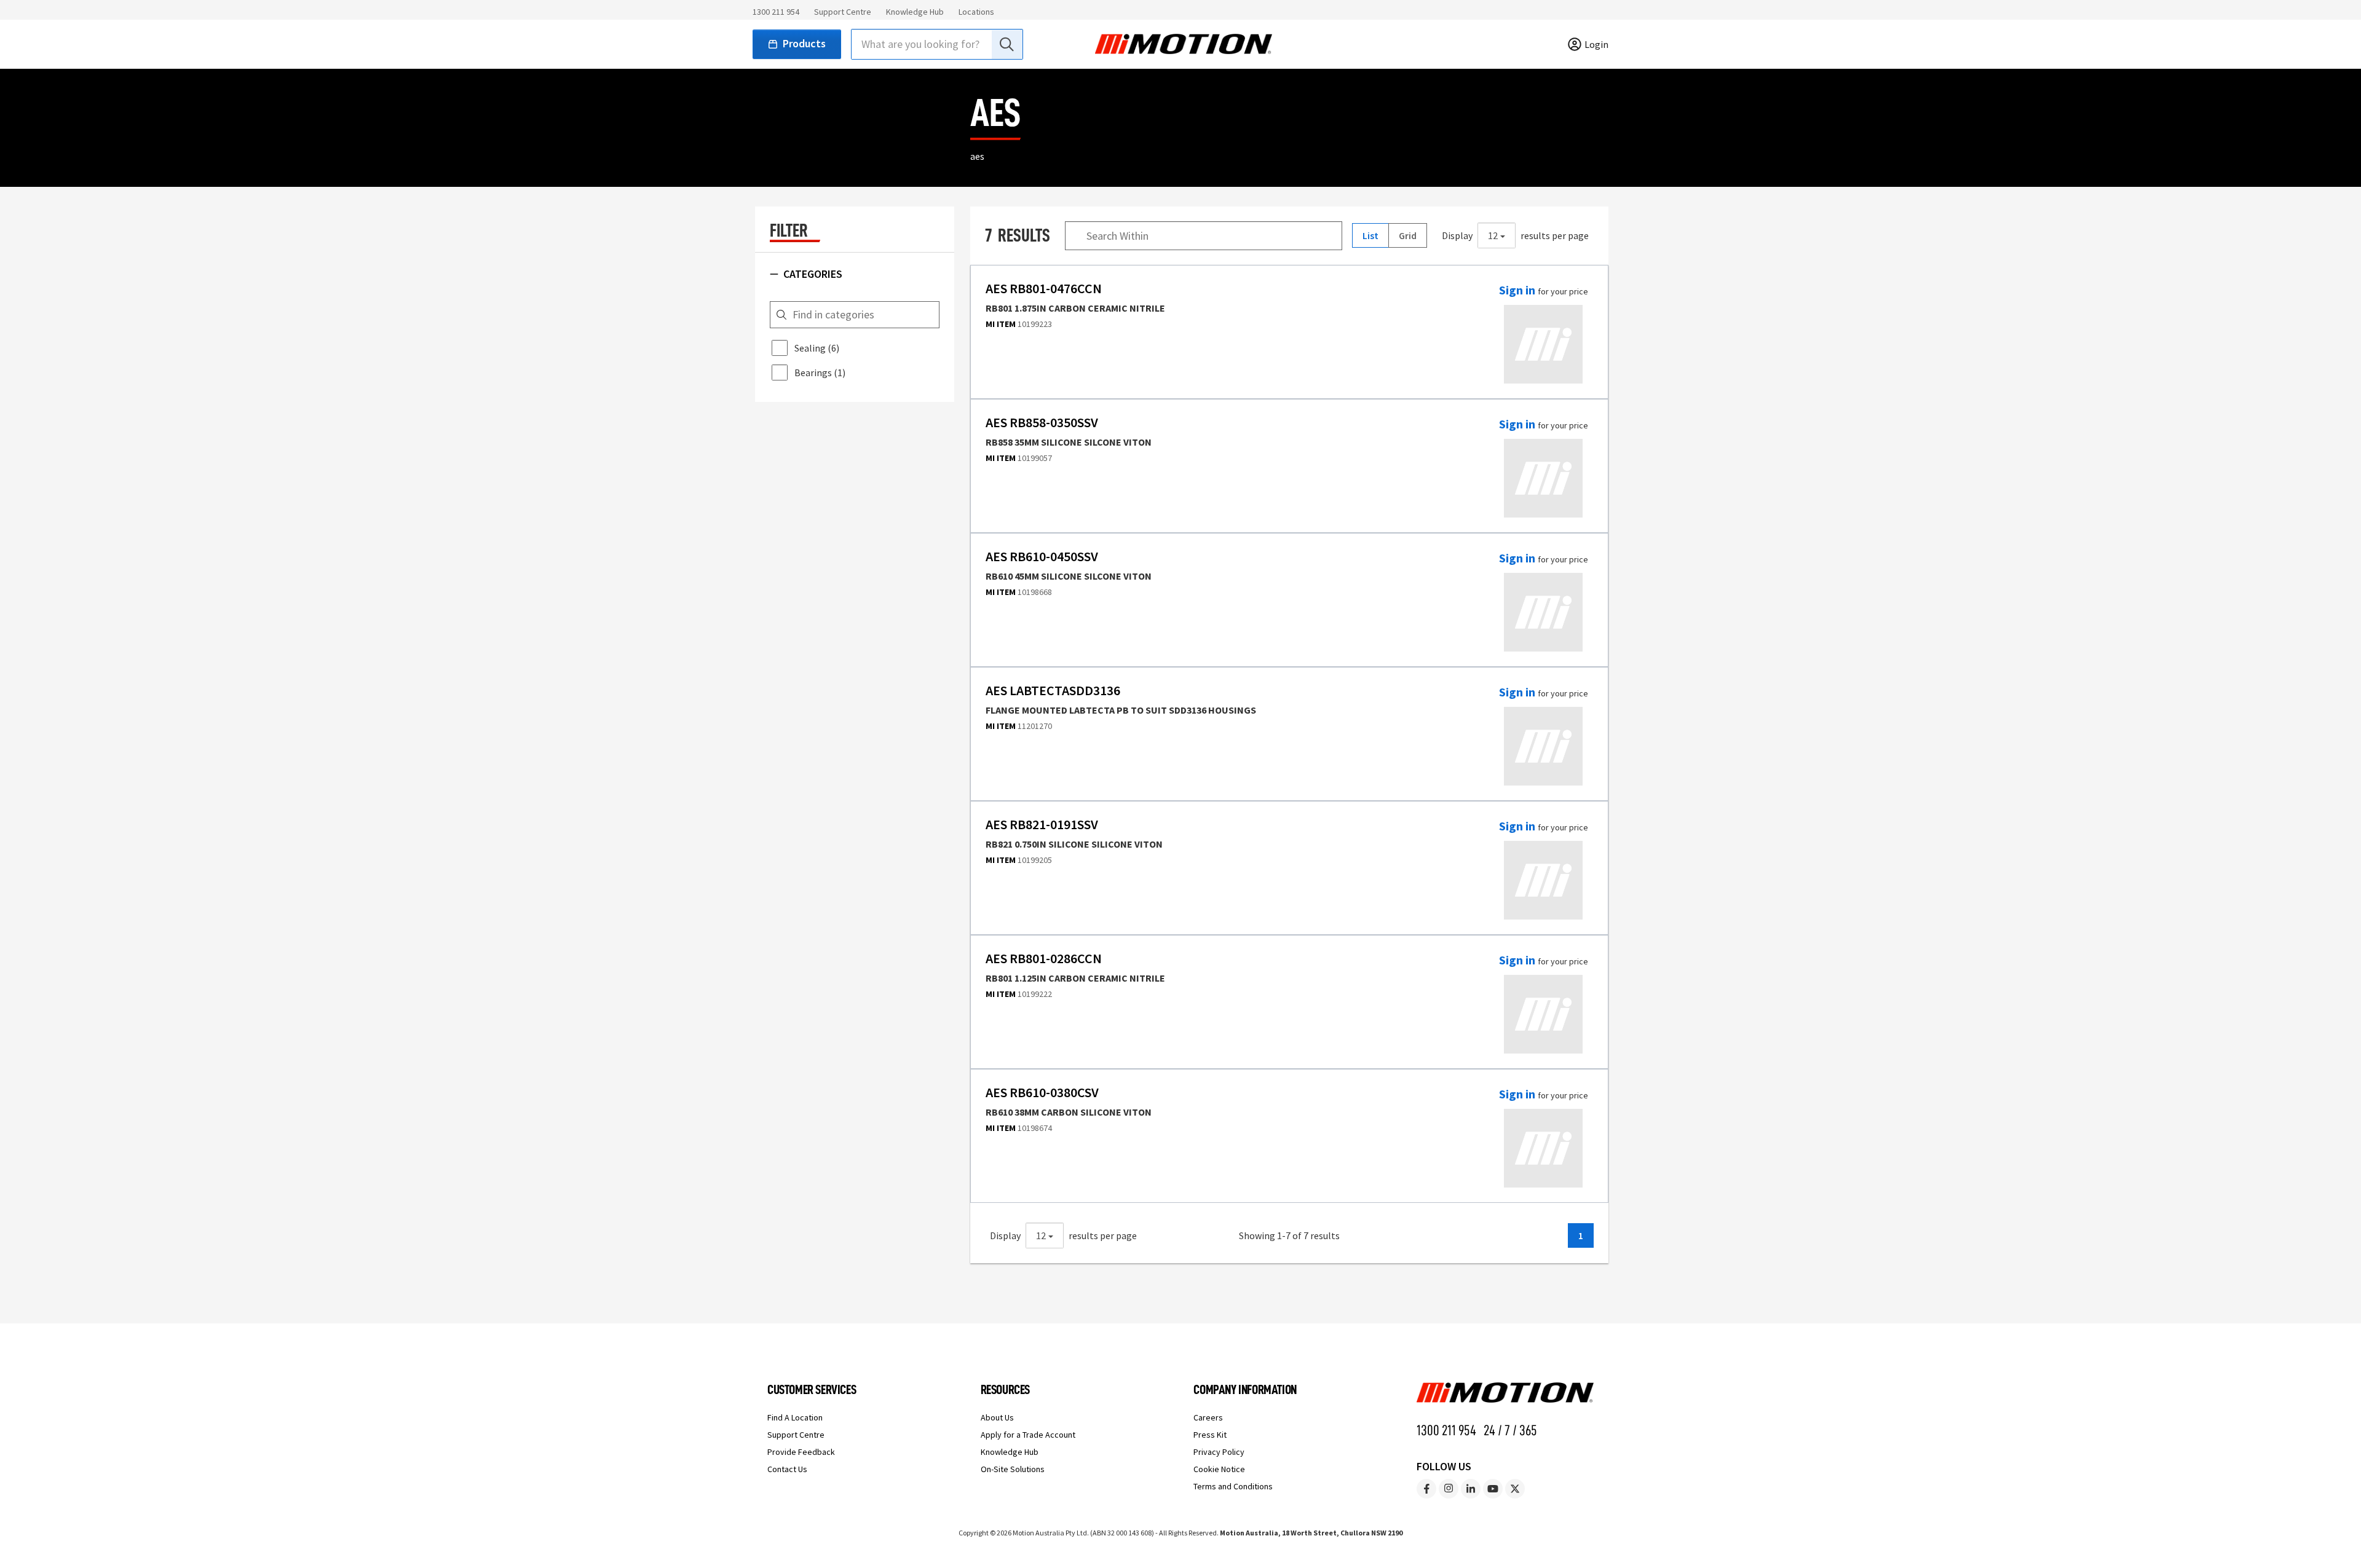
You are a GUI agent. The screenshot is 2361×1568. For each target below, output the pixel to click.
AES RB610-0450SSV (1042, 557)
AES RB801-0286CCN (1044, 959)
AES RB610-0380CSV (1042, 1093)
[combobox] (937, 44)
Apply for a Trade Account (1028, 1435)
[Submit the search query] (781, 315)
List (1370, 235)
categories (813, 274)
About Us (997, 1417)
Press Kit (1210, 1435)
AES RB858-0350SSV (1042, 423)
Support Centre (843, 12)
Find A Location (795, 1417)
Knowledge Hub (915, 12)
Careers (1208, 1417)
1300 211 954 (776, 12)
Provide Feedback (801, 1452)
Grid (1408, 235)
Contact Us (787, 1469)
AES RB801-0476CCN (1044, 289)
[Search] (1006, 44)
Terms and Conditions (1233, 1486)
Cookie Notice (1219, 1469)
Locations (976, 12)
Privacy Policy (1219, 1452)
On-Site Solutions (1013, 1469)
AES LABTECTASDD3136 (1053, 691)
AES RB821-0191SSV (1042, 825)
